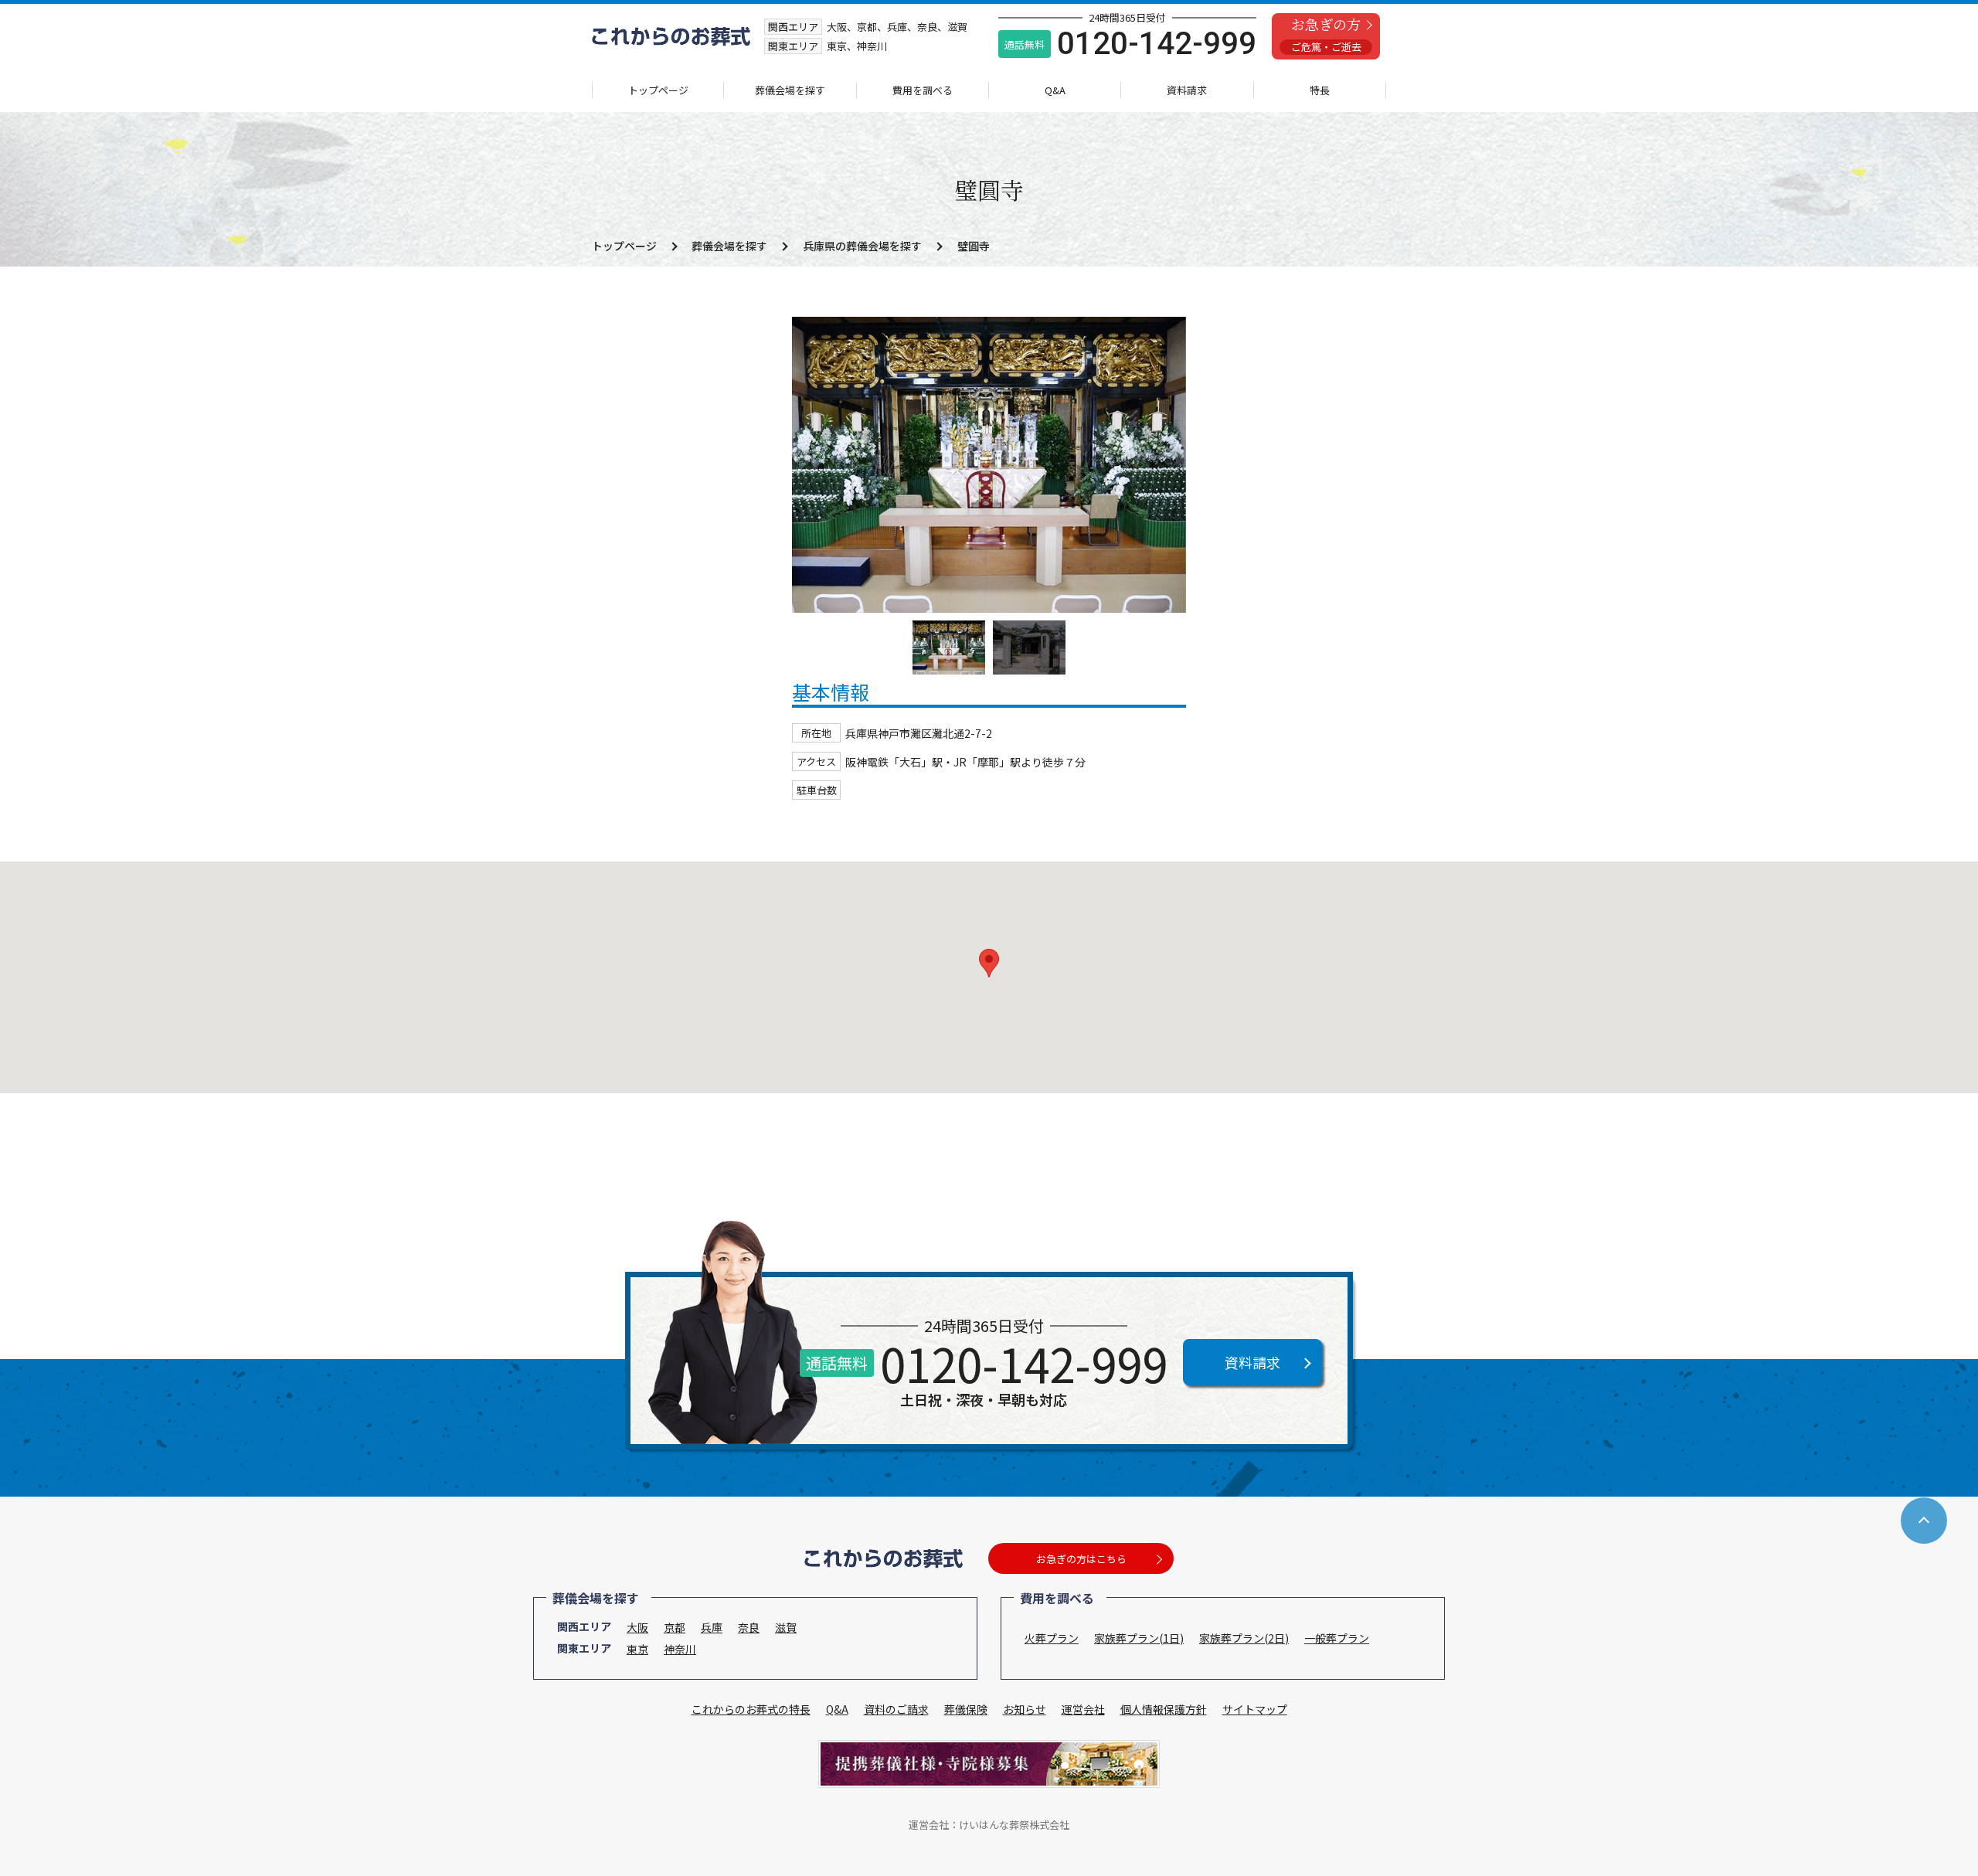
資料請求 (1187, 90)
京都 (675, 1627)
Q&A (1055, 90)
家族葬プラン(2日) (1244, 1638)
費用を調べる (923, 90)
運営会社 (1083, 1709)
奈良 (749, 1627)
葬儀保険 (966, 1709)
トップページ (658, 90)
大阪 (637, 1627)
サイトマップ (1255, 1709)
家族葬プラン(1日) (1139, 1638)
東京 (637, 1649)
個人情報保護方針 (1164, 1709)
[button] (989, 963)
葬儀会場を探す (790, 90)
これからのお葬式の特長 (751, 1709)
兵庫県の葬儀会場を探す (862, 246)
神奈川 (680, 1649)
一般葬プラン (1337, 1638)
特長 (1320, 90)
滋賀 (786, 1627)
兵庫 (712, 1627)
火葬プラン (1052, 1638)
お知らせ (1025, 1709)
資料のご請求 (896, 1709)
